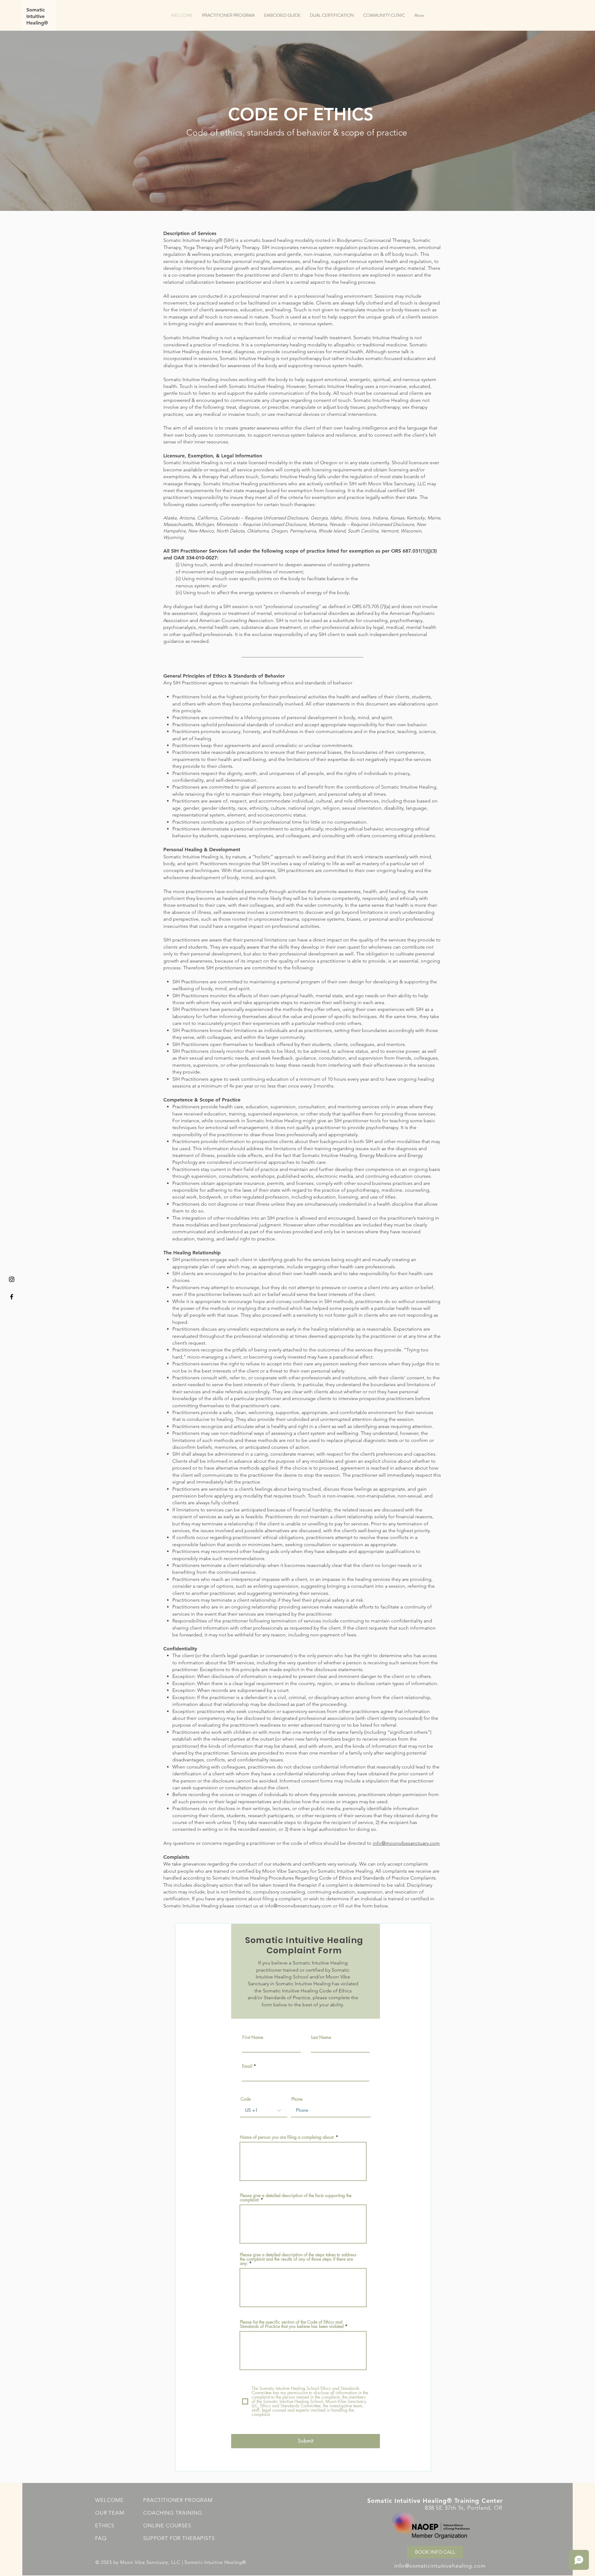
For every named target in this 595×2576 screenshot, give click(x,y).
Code (246, 2099)
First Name (253, 2037)
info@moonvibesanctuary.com (406, 1843)
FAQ (101, 2538)
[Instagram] (12, 1279)
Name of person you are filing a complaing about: (287, 2137)
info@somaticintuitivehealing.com (440, 2566)
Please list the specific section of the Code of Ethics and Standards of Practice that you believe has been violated (292, 2324)
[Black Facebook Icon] (12, 1297)
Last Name (321, 2037)
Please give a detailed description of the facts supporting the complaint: (296, 2198)
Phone (297, 2099)
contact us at (250, 1906)
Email (247, 2066)
